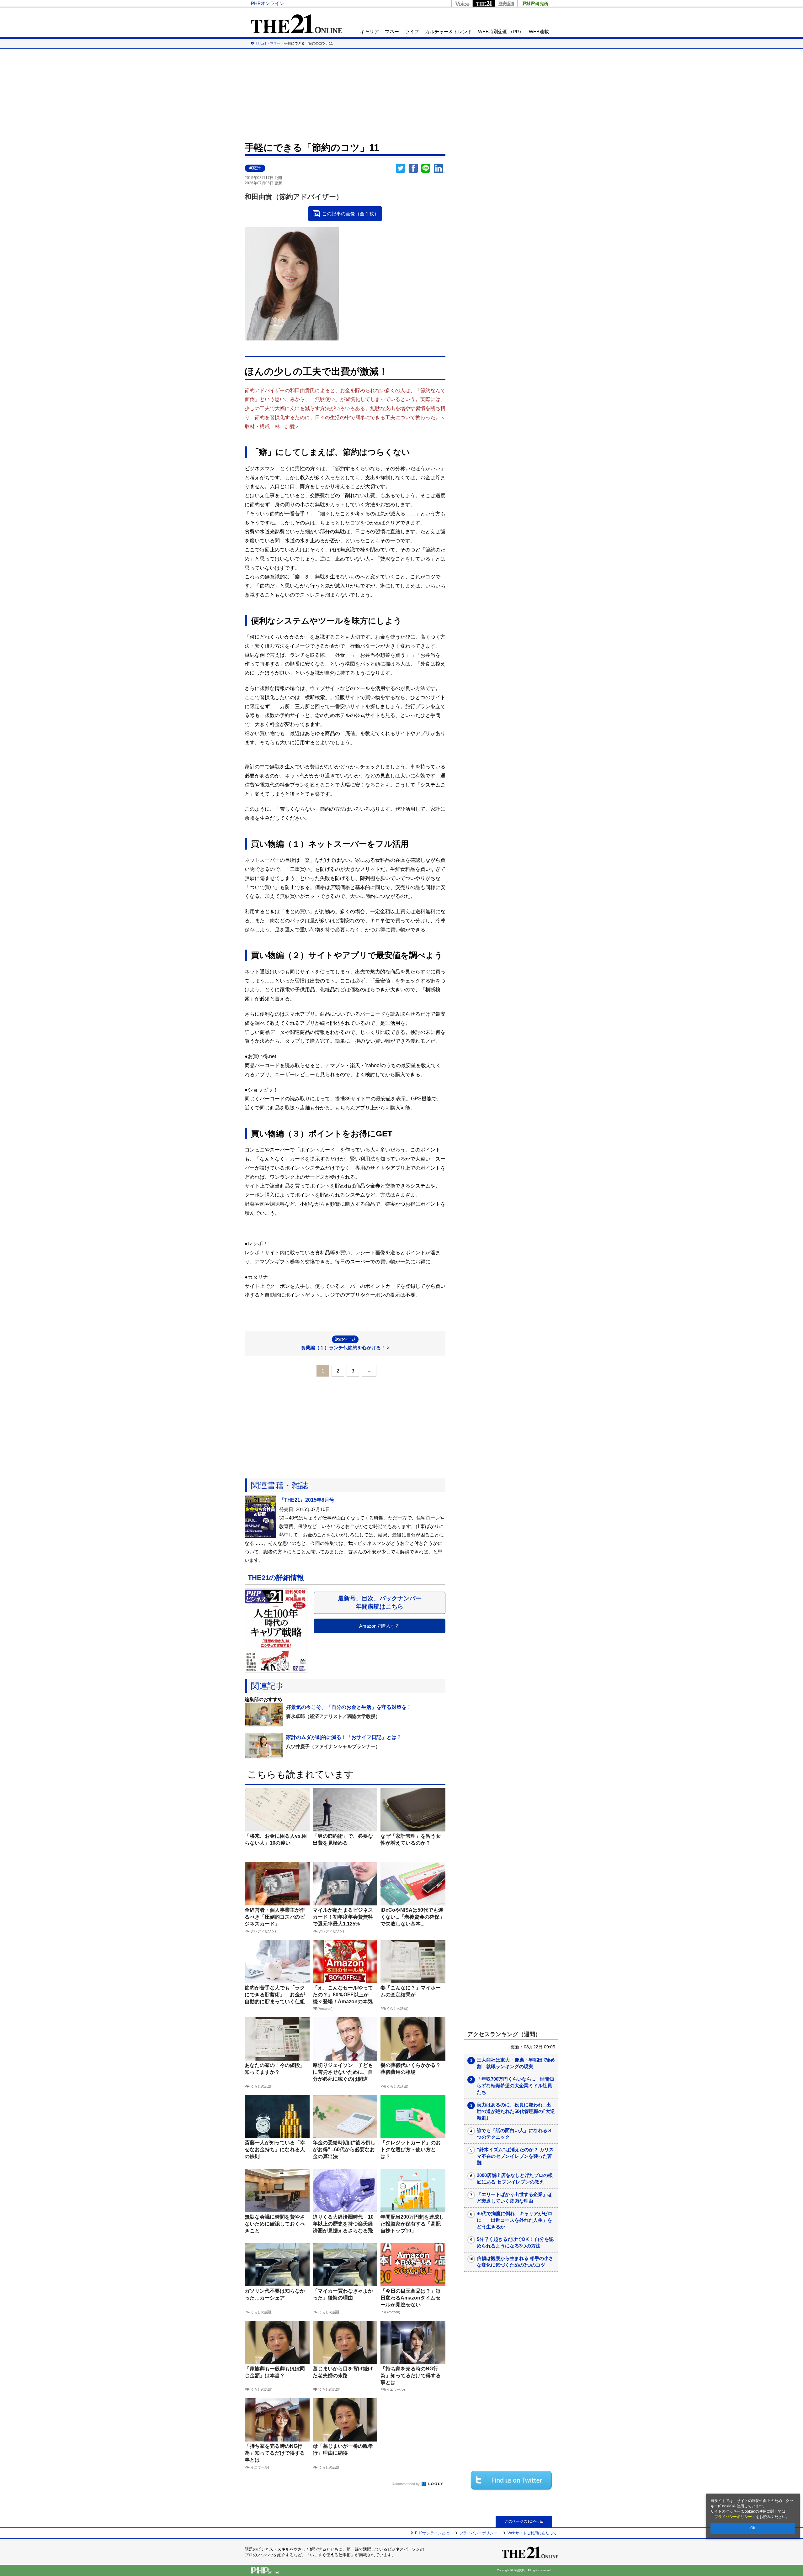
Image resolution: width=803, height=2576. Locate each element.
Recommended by (406, 2484)
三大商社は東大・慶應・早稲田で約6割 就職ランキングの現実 (516, 2063)
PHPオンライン (268, 3)
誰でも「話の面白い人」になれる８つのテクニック (514, 2134)
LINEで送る (426, 168)
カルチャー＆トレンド (449, 32)
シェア (413, 168)
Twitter (401, 168)
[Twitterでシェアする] (511, 2480)
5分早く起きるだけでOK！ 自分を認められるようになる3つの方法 (515, 2242)
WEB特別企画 (500, 32)
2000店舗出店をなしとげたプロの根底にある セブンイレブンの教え (515, 2178)
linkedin (439, 168)
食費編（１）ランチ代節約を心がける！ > (345, 1343)
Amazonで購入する (380, 1626)
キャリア (370, 32)
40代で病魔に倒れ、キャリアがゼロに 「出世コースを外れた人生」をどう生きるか (515, 2220)
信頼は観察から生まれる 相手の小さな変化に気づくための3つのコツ (515, 2262)
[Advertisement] (401, 94)
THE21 (484, 3)
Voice (462, 3)
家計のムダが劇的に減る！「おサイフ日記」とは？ (344, 1737)
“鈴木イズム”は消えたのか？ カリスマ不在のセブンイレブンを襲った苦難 (515, 2156)
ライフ (412, 32)
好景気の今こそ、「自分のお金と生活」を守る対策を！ (349, 1707)
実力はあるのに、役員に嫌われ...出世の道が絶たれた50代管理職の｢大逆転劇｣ (516, 2111)
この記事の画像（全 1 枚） (351, 214)
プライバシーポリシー (733, 2517)
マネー (392, 32)
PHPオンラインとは (432, 2533)
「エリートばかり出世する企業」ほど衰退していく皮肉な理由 (514, 2198)
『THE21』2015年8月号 (307, 1500)
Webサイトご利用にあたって (532, 2533)
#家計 (255, 168)
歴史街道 (506, 3)
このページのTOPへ (522, 2521)
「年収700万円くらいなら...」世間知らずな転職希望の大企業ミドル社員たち (515, 2086)
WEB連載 (539, 32)
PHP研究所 (535, 3)
